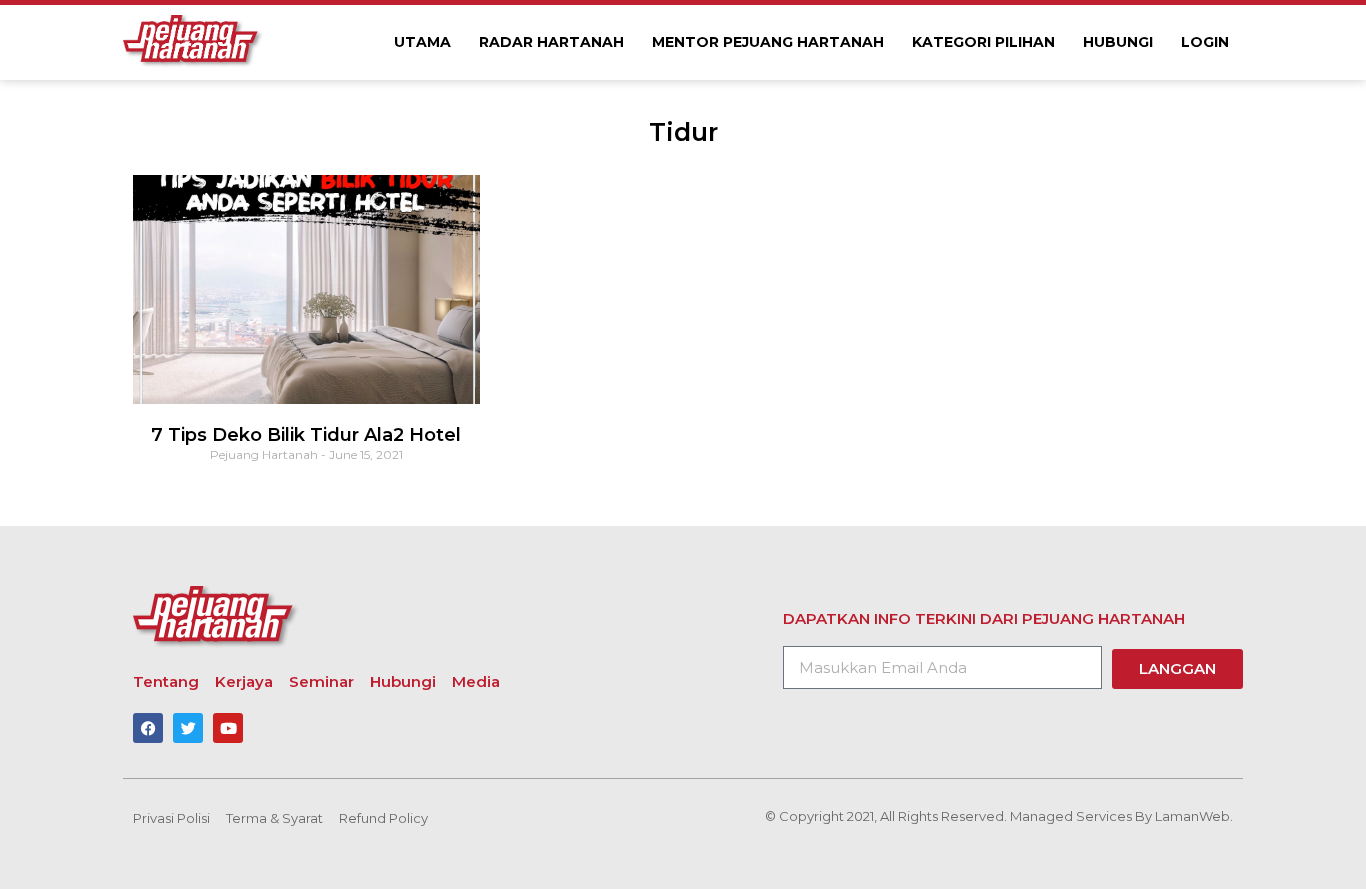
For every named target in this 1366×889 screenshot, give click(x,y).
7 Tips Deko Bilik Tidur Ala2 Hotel (306, 435)
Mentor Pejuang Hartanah (768, 42)
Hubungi (1118, 42)
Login (1205, 42)
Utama (422, 42)
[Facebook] (148, 728)
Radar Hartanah (551, 42)
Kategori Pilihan (983, 42)
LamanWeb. (1194, 816)
